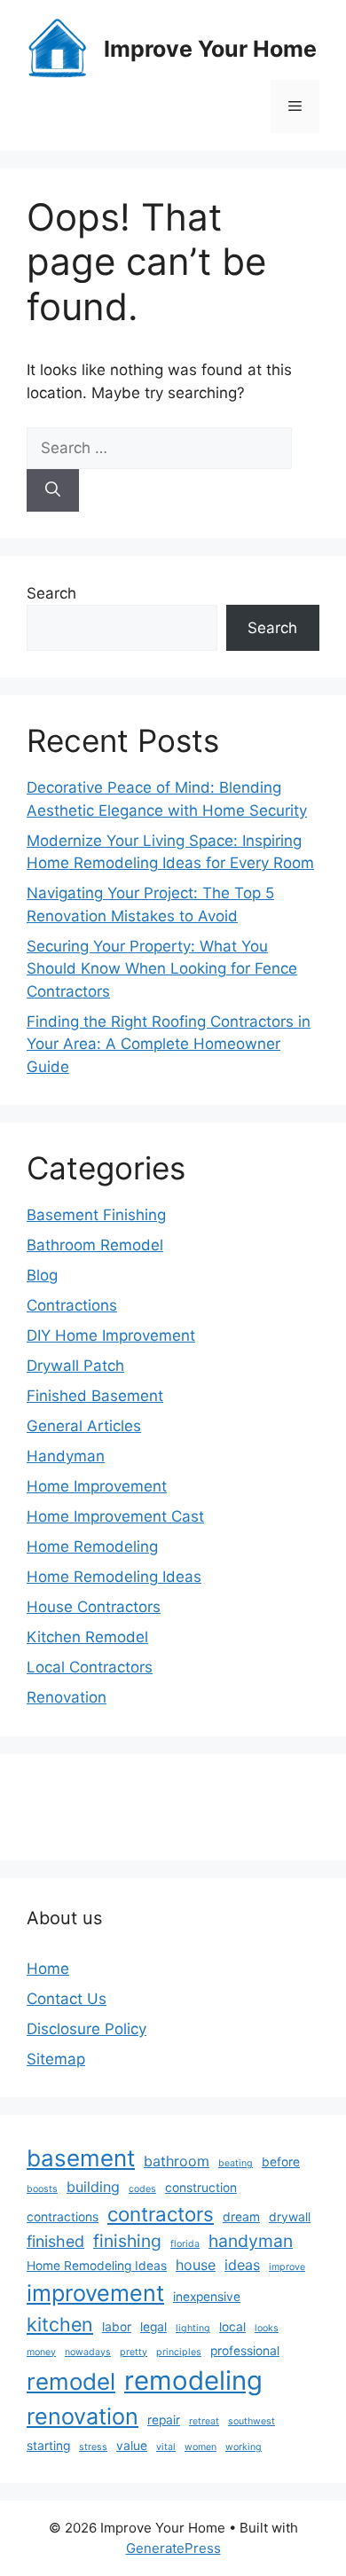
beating (236, 2163)
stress (93, 2447)
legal (153, 2327)
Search (51, 593)
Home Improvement (97, 1486)
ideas (242, 2265)
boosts (42, 2189)
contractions (63, 2217)
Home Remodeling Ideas (114, 1577)
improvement (95, 2293)
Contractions (72, 1305)
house (196, 2265)
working (244, 2447)
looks (267, 2328)
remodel (71, 2381)
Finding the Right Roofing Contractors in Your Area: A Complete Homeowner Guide (169, 1044)
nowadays (88, 2352)
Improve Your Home (210, 49)
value (132, 2446)
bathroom (177, 2161)
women (201, 2447)
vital (166, 2447)
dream (241, 2217)
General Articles (84, 1426)
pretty (134, 2352)
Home (48, 1969)
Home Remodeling (92, 1546)
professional (245, 2351)
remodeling (193, 2380)
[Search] (53, 490)
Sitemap (56, 2059)
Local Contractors (90, 1667)
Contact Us (67, 1999)
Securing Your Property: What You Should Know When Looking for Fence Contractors (162, 969)
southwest (252, 2421)
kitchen (60, 2324)
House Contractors (94, 1607)
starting (48, 2446)
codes (142, 2189)
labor (117, 2327)
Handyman (66, 1456)
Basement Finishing (96, 1215)
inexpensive (207, 2297)
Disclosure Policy (86, 2029)
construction (201, 2188)
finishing (127, 2241)
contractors (161, 2214)
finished (55, 2241)
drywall (290, 2217)
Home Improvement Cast (115, 1516)
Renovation (67, 1697)
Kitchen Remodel (87, 1637)
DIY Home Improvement (111, 1335)
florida (185, 2244)
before (281, 2162)
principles (179, 2352)
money (41, 2352)
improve (287, 2267)
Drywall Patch (75, 1366)
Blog (42, 1275)
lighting (193, 2328)
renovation (83, 2416)
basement (81, 2158)
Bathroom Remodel (95, 1245)
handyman (251, 2241)
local (232, 2327)
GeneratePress (173, 2548)
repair (164, 2420)
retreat (204, 2421)
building (93, 2187)
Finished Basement (95, 1396)
